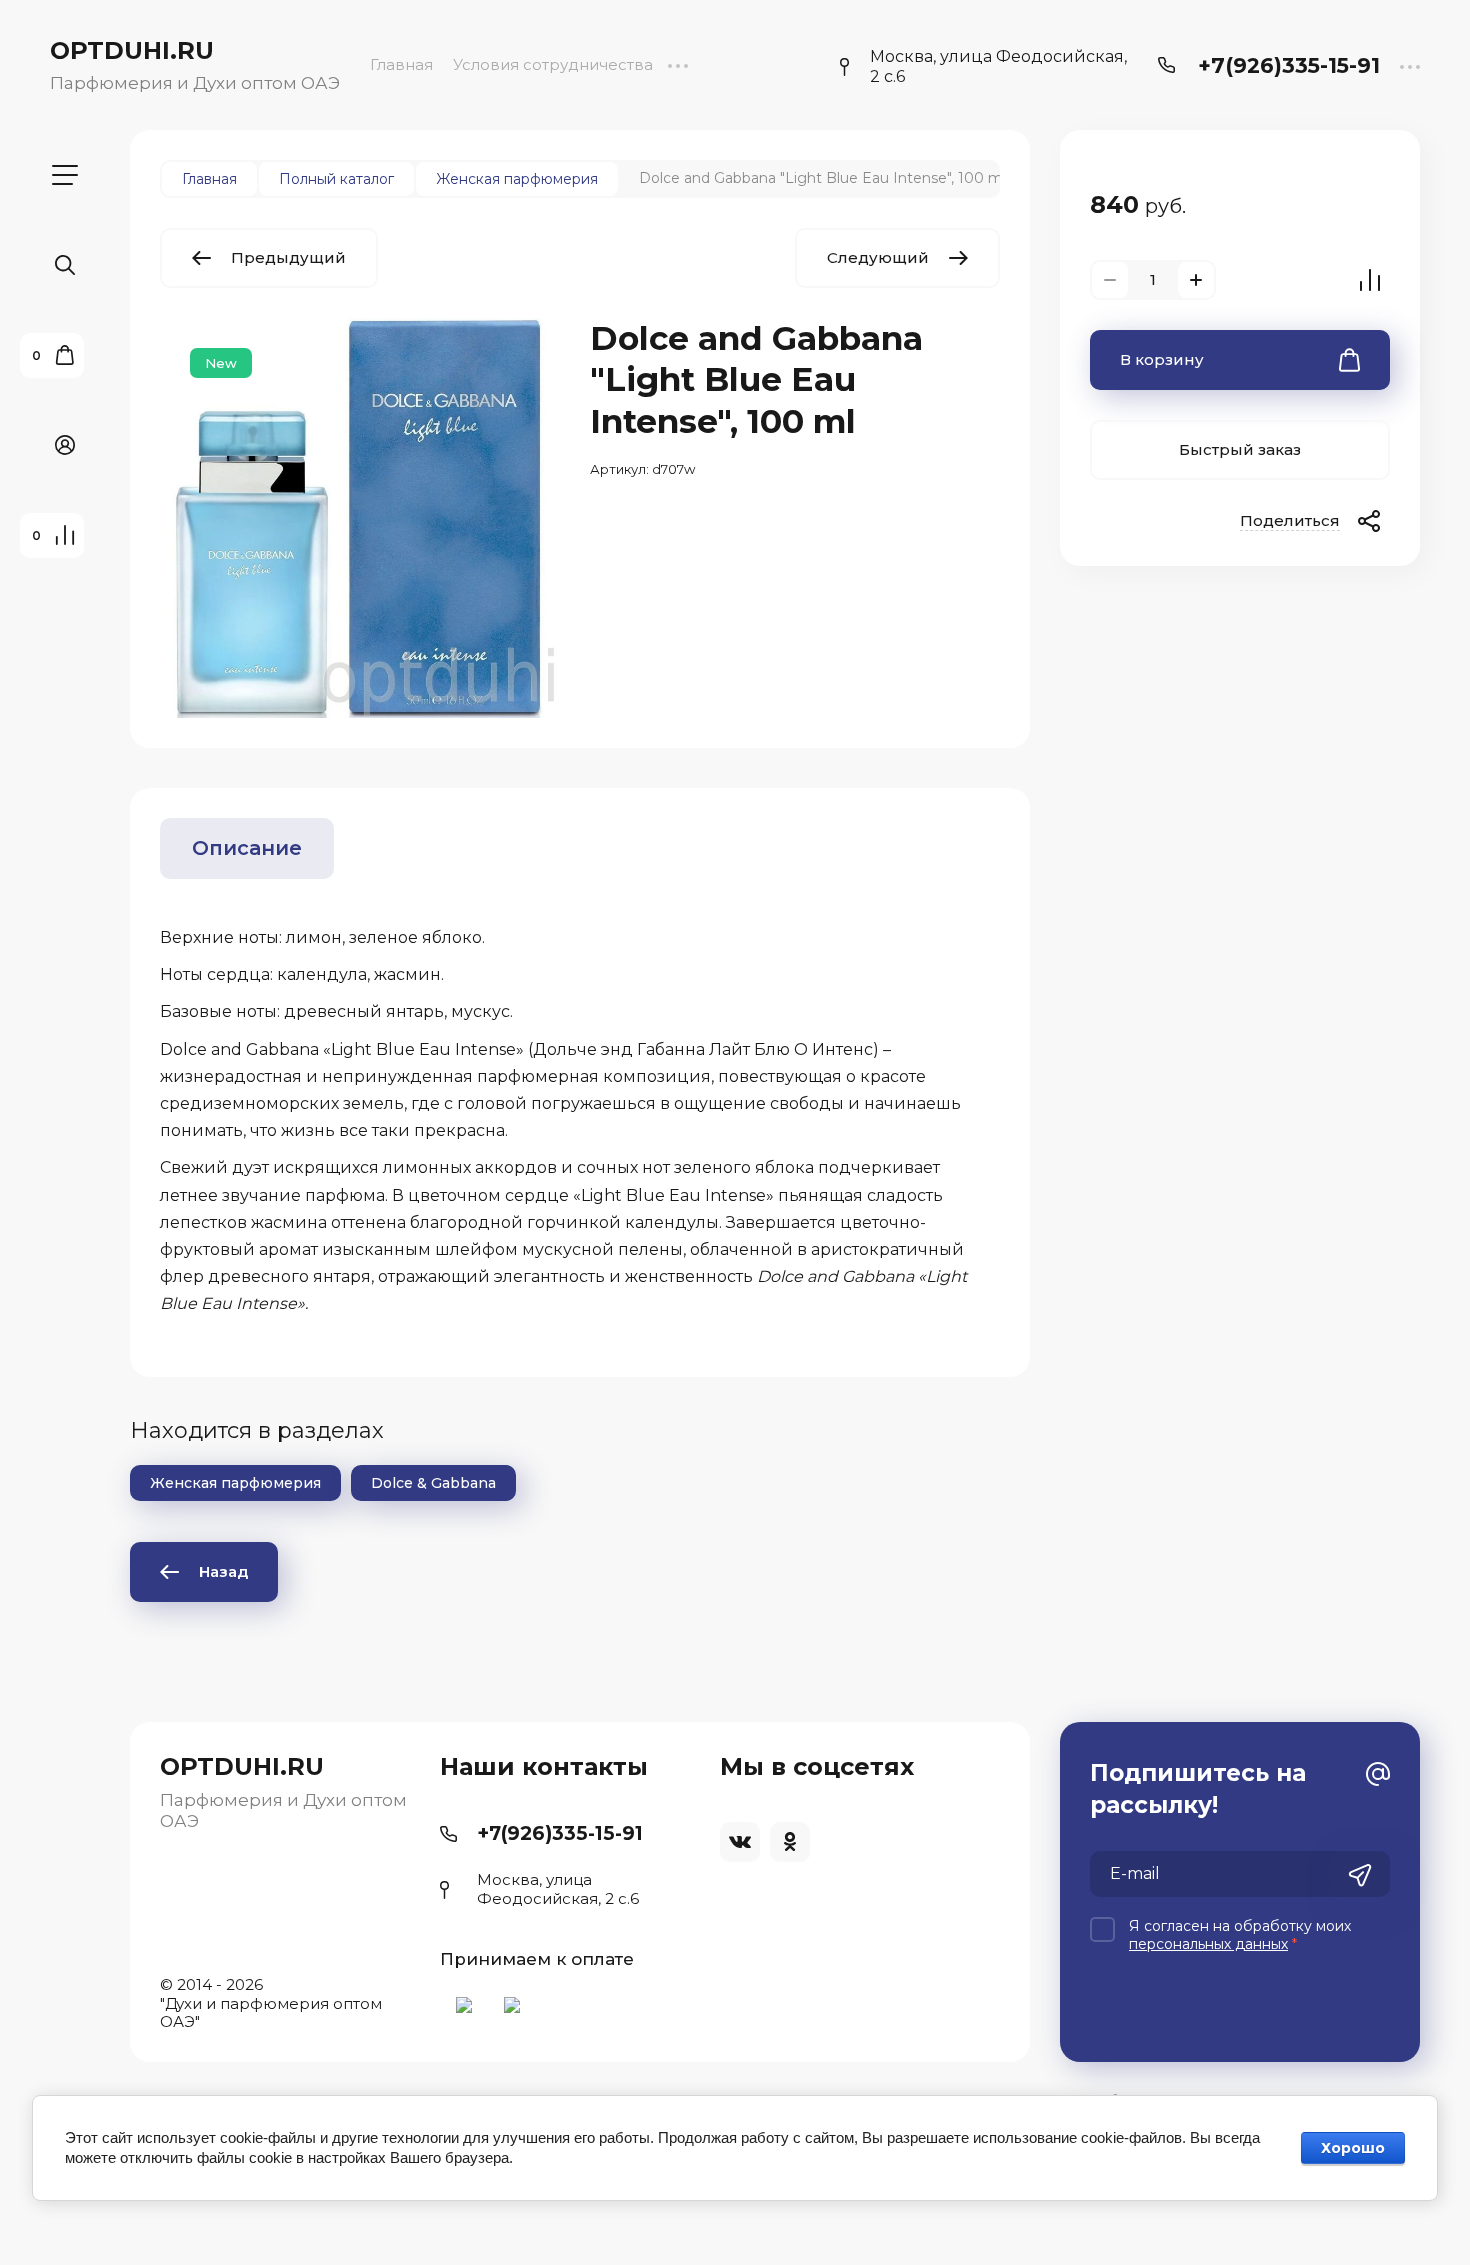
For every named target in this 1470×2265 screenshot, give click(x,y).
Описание (247, 848)
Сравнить (1370, 280)
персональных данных (1208, 1944)
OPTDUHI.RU (132, 50)
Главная (401, 64)
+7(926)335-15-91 (1289, 65)
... (677, 64)
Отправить (1360, 1876)
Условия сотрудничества (553, 64)
